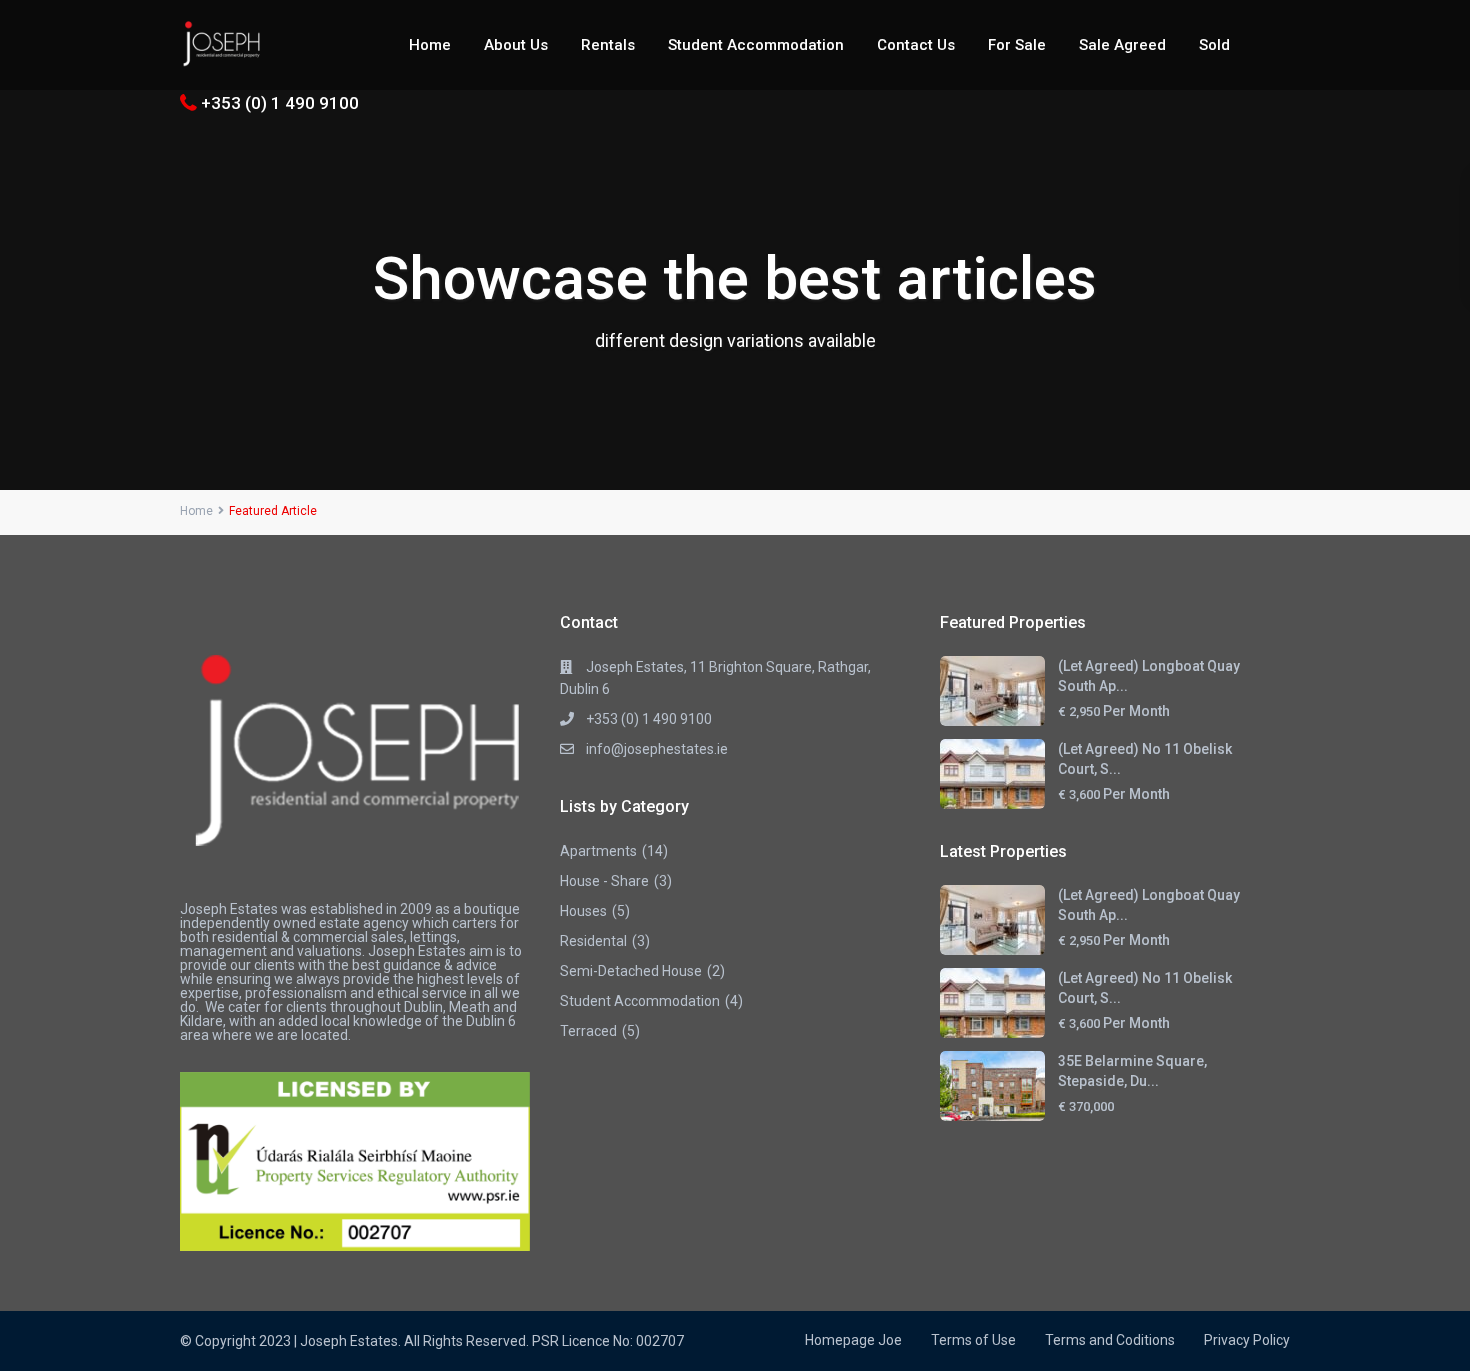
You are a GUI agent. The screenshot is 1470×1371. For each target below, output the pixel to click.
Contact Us (916, 45)
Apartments (598, 851)
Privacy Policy (1247, 1340)
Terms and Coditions (1110, 1340)
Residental (593, 941)
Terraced (588, 1031)
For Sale (1017, 45)
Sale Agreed (1122, 45)
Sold (1214, 45)
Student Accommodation (756, 45)
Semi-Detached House (631, 971)
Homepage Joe (853, 1340)
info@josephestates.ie (657, 749)
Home (430, 45)
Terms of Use (973, 1340)
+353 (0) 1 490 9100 (280, 103)
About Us (516, 45)
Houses (583, 911)
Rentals (608, 45)
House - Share (604, 881)
